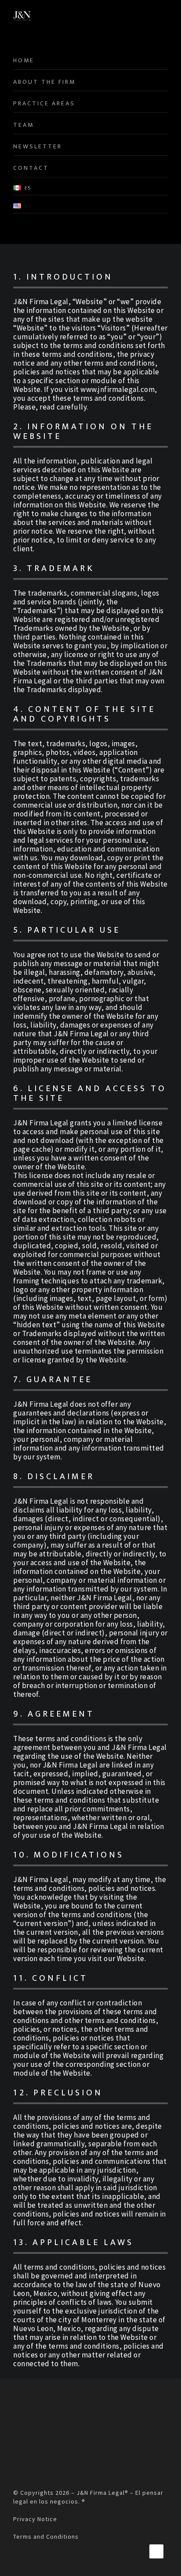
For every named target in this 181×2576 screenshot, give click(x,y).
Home (24, 60)
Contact (31, 168)
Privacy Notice (35, 2519)
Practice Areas (44, 103)
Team (24, 125)
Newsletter (38, 146)
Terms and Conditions (46, 2536)
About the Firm (44, 82)
